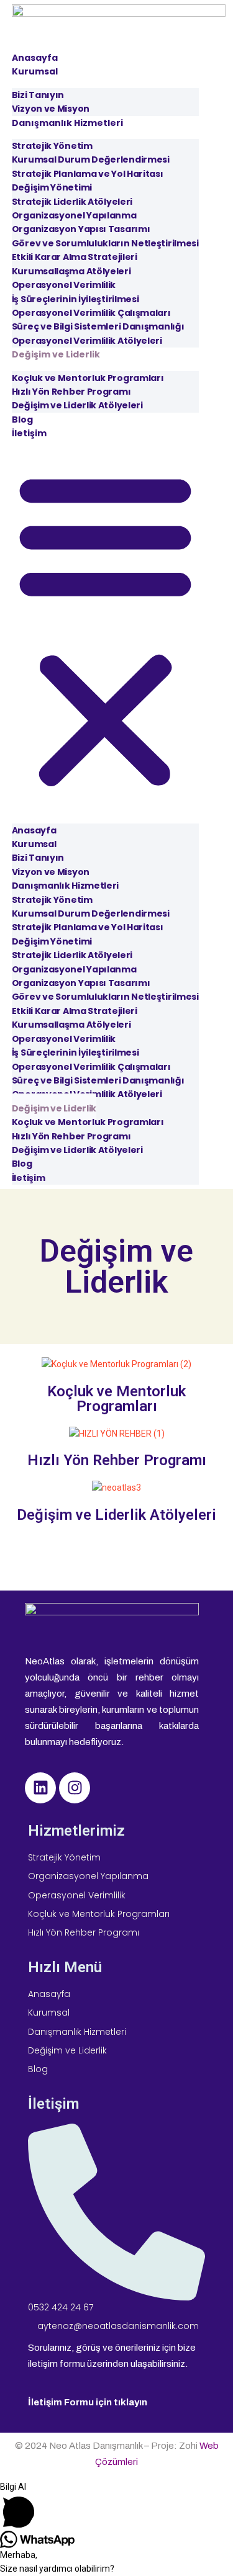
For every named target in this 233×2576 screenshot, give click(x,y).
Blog (22, 420)
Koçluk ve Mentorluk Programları (116, 1399)
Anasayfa (35, 58)
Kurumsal (35, 71)
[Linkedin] (40, 1788)
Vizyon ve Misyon (51, 109)
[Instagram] (75, 1788)
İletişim (29, 433)
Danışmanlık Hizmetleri (67, 123)
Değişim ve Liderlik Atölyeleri (77, 405)
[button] (105, 627)
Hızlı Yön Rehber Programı (117, 1460)
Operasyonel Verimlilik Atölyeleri (87, 341)
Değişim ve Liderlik (56, 354)
